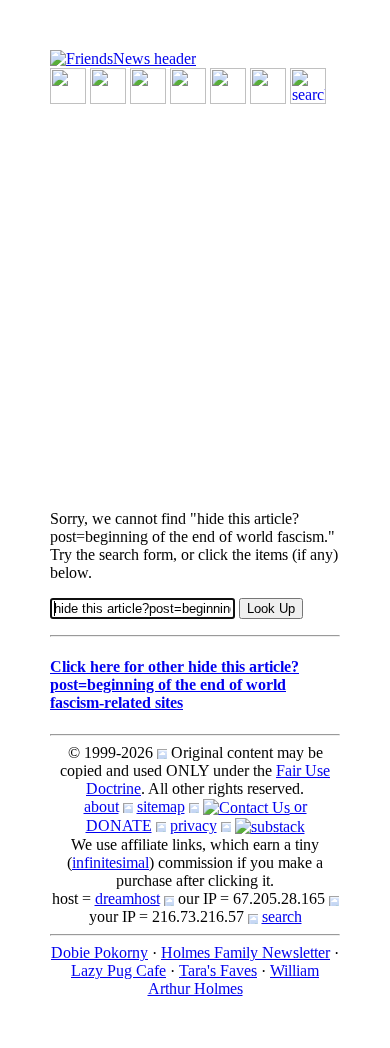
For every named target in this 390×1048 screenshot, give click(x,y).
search (282, 916)
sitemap (161, 806)
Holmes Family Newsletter (245, 952)
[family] (228, 84)
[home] (123, 57)
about (101, 806)
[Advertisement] (195, 299)
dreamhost (127, 898)
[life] (268, 84)
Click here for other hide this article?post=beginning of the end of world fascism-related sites (174, 684)
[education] (188, 84)
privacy (193, 825)
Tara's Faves (218, 970)
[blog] (108, 84)
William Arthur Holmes (234, 979)
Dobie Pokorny (99, 952)
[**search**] (308, 84)
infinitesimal (110, 862)
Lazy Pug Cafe (118, 970)
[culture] (148, 84)
